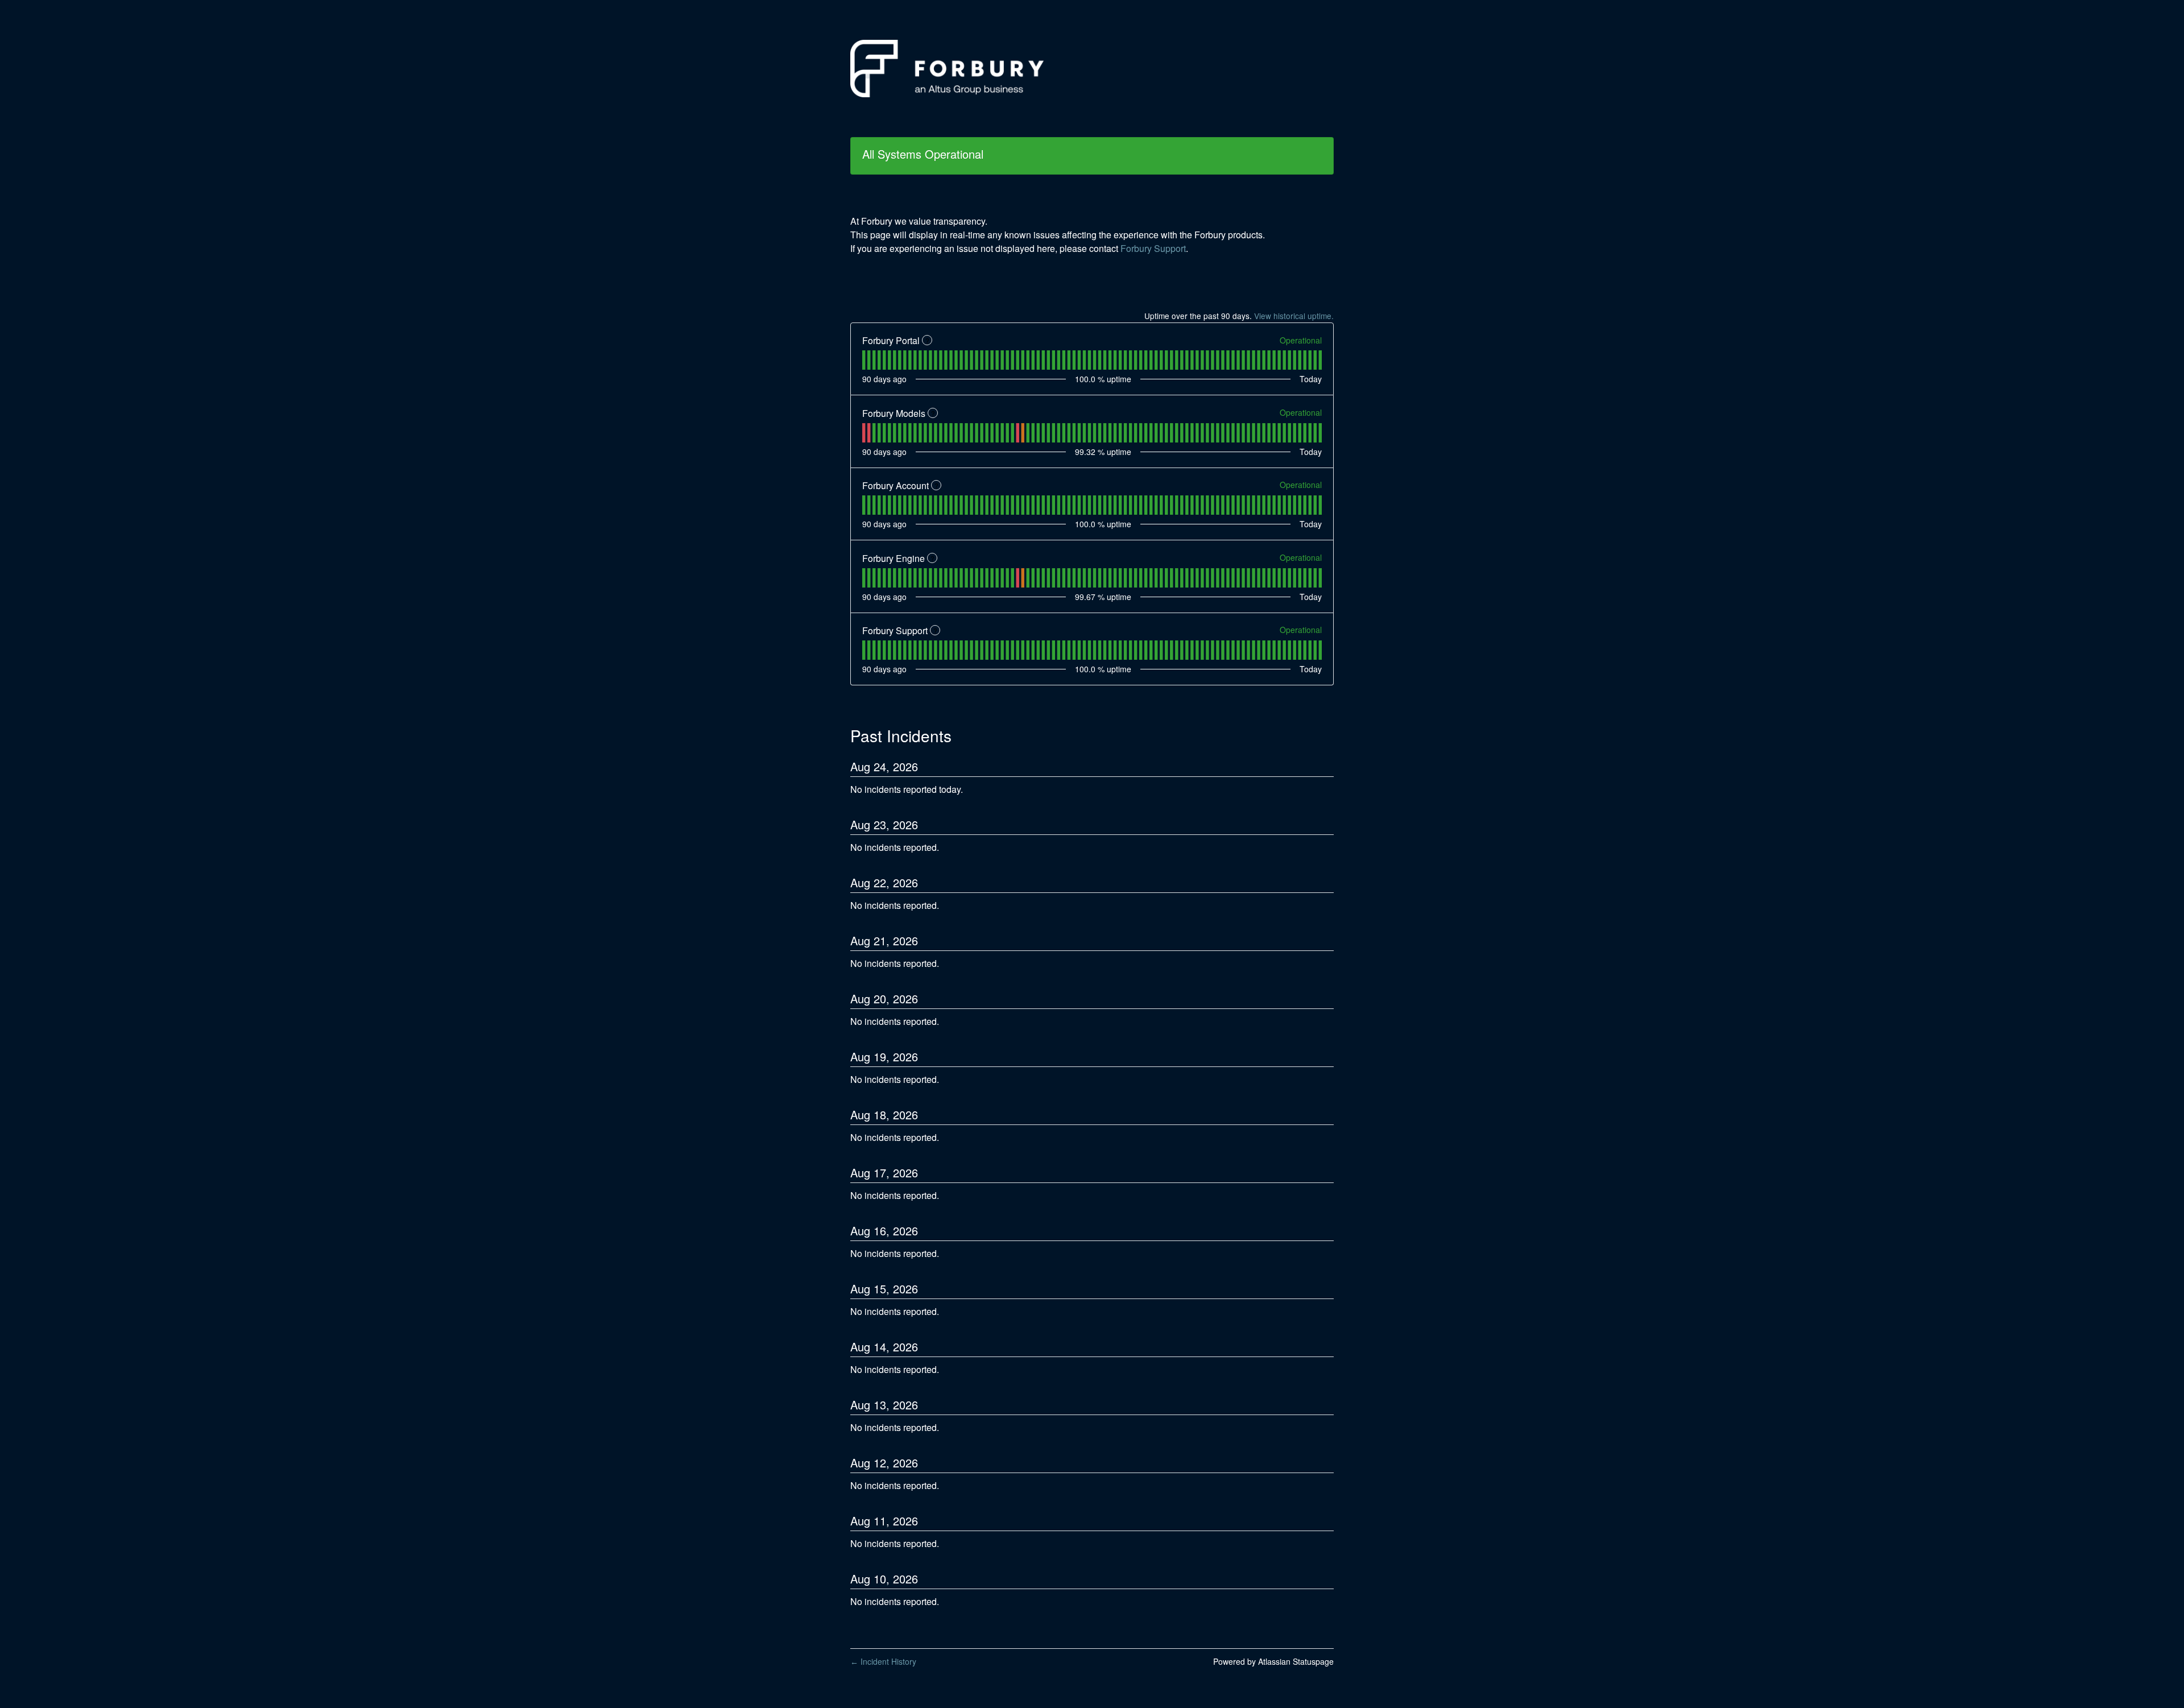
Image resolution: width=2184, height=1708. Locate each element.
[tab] (864, 360)
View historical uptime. (1294, 316)
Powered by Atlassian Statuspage (1273, 1661)
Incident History (883, 1661)
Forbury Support (1153, 248)
